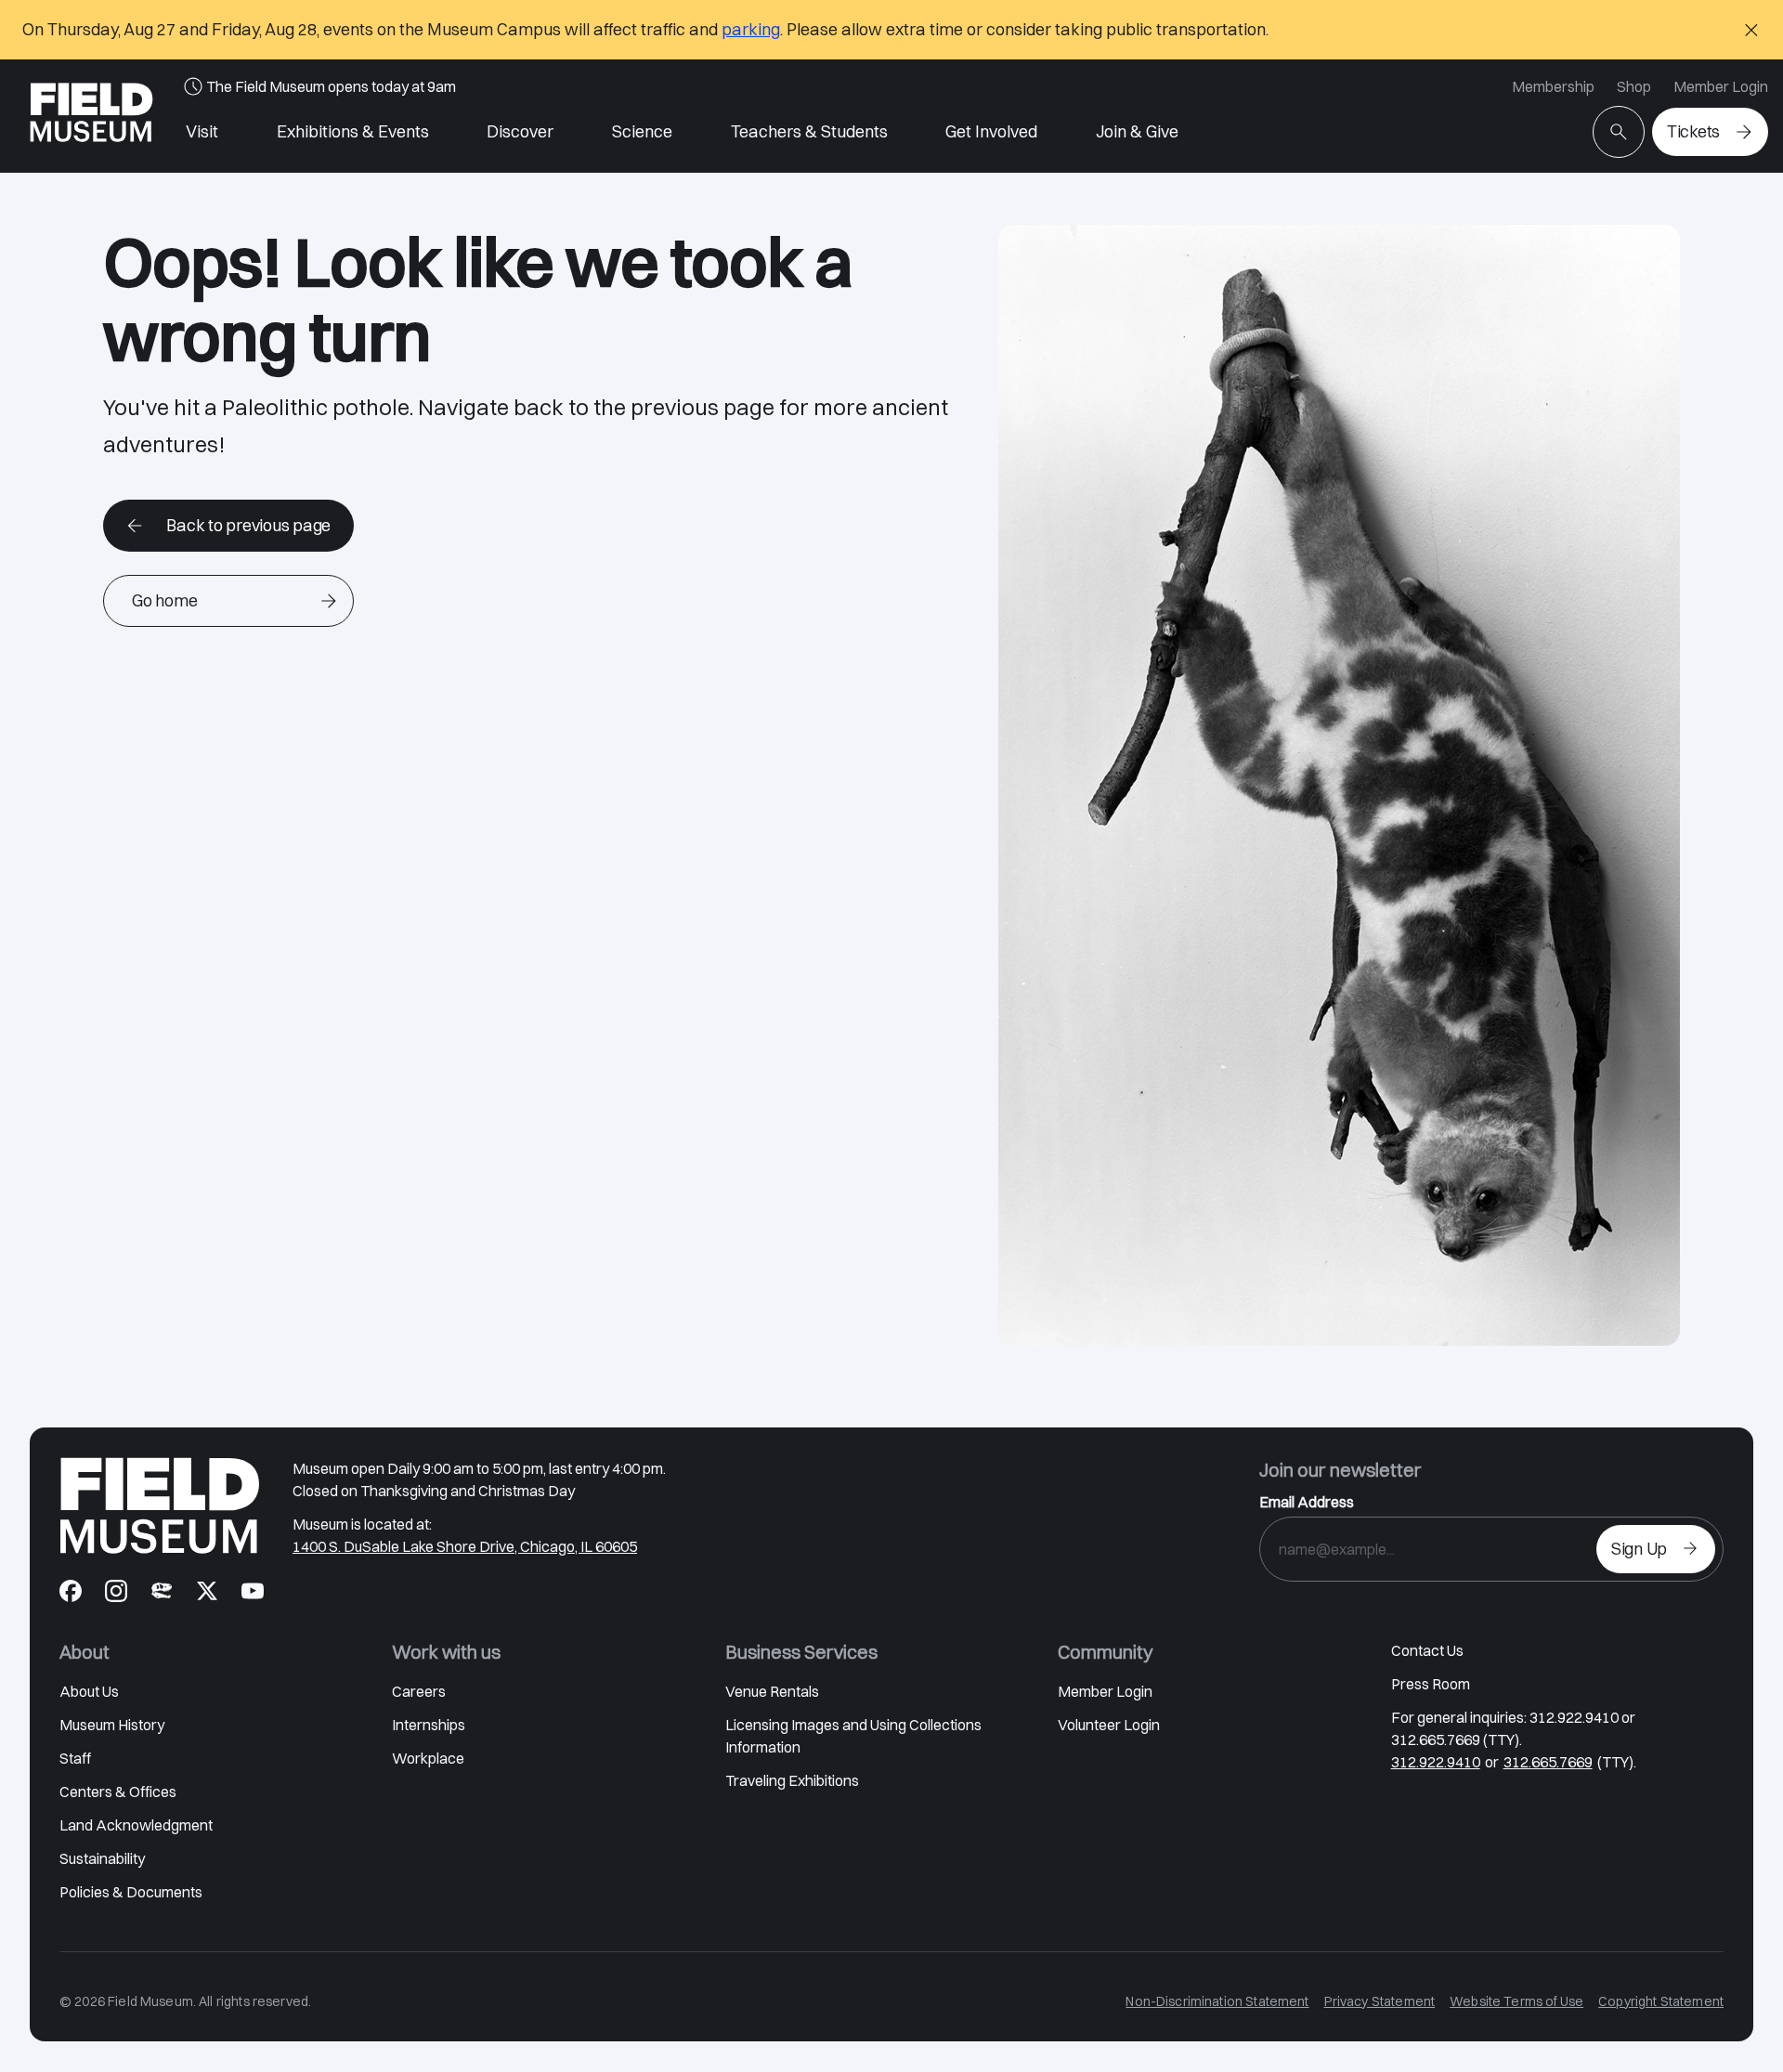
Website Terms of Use (1516, 2001)
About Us (89, 1691)
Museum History (112, 1725)
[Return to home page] (160, 1505)
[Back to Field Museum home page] (91, 116)
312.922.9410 (1436, 1762)
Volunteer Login (1109, 1725)
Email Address (1307, 1502)
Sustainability (102, 1858)
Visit (202, 131)
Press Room (1431, 1684)
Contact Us (1427, 1650)
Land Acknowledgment (136, 1825)
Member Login (1721, 86)
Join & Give (1137, 131)
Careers (419, 1691)
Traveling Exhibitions (792, 1780)
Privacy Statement (1380, 2001)
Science (642, 131)
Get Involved (991, 131)
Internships (429, 1725)
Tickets (1693, 131)
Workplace (428, 1758)
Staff (75, 1758)
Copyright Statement (1661, 2001)
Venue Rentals (772, 1691)
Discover (520, 131)
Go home (164, 600)
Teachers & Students (809, 131)
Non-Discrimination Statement (1217, 2001)
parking (751, 29)
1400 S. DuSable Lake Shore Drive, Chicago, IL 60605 (465, 1546)
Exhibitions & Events (353, 131)
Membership (1553, 86)
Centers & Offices (118, 1792)
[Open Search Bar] (1619, 132)
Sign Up (1639, 1549)
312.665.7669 (1548, 1762)
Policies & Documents (131, 1892)
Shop (1634, 86)
